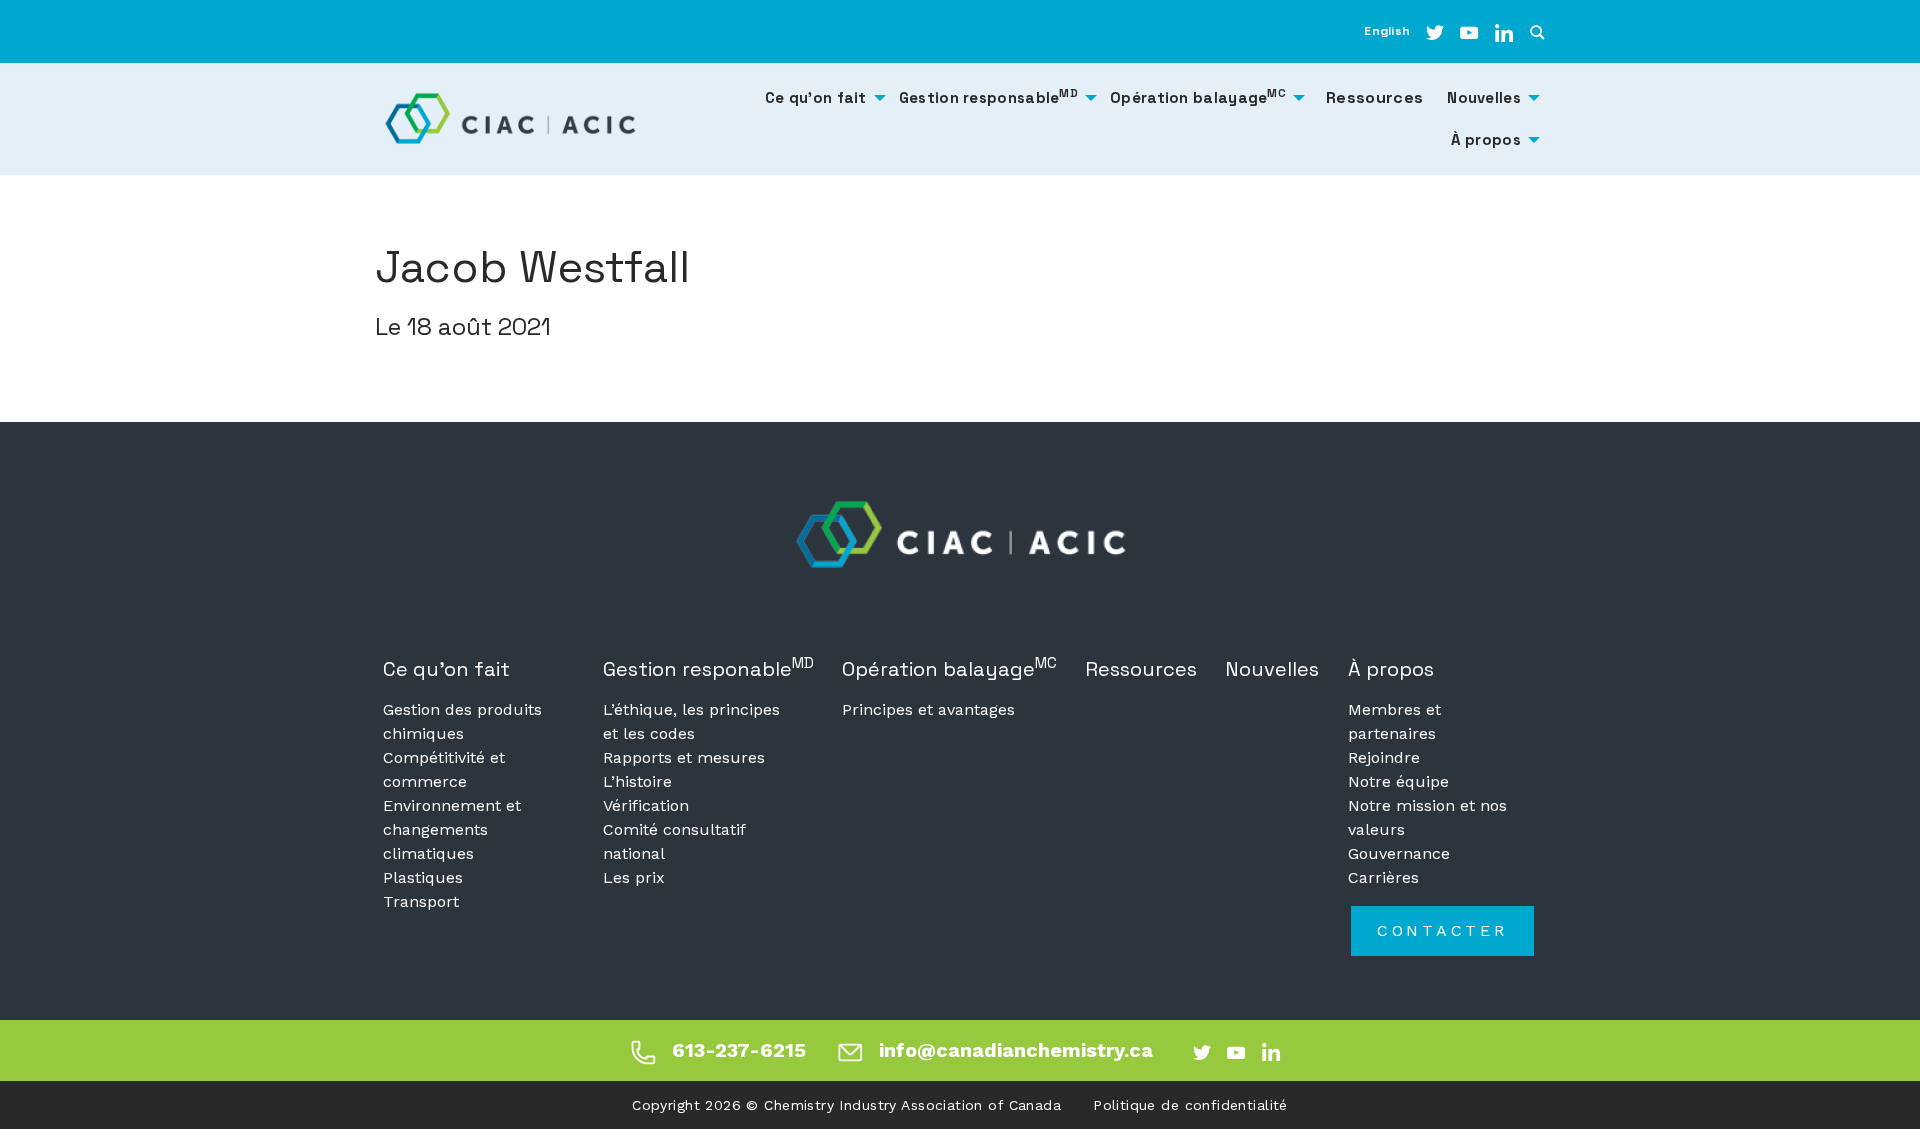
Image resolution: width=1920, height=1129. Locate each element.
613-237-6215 (739, 1050)
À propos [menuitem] (1486, 139)
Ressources (1141, 669)
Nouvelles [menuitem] (1484, 97)
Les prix (634, 877)
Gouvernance (1399, 853)
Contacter (1442, 930)
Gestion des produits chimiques (462, 721)
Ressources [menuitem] (1374, 97)
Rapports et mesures (684, 757)
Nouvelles (1272, 669)
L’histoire (637, 781)
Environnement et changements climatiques (452, 829)
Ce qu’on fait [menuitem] (816, 97)
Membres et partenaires (1394, 721)
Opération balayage (949, 667)
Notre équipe (1398, 781)
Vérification (646, 805)
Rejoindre (1384, 757)
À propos (1391, 669)
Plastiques (423, 877)
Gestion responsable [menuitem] (988, 96)
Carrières (1383, 877)
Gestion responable (708, 667)
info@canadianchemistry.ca (1016, 1050)
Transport (421, 901)
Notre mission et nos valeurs (1427, 817)
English (1387, 31)
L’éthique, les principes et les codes (691, 721)
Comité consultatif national (674, 841)
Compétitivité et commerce (444, 769)
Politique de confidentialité (1190, 1105)
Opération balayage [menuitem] (1198, 96)
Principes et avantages (928, 709)
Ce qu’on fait (446, 669)
